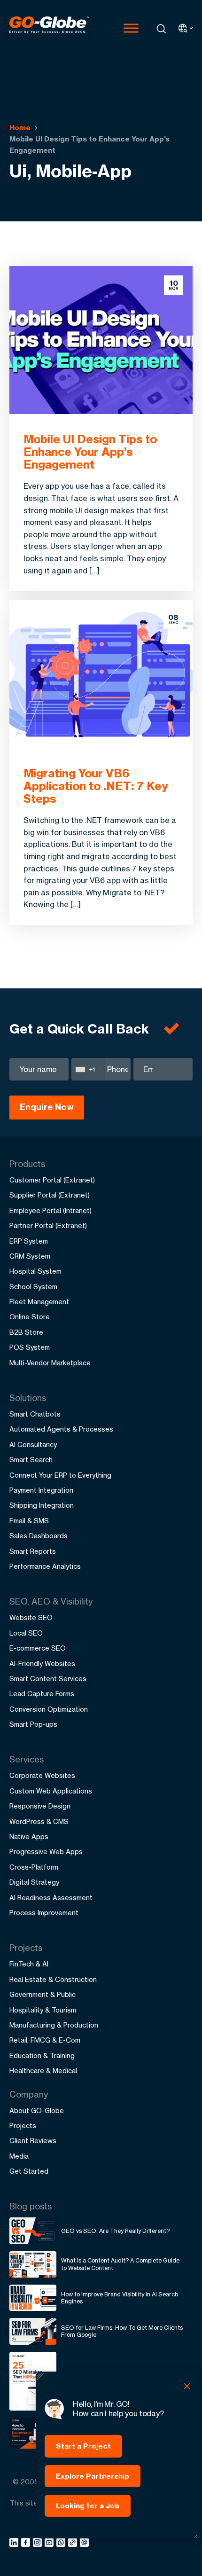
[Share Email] (85, 2544)
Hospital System (35, 1271)
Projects (23, 2126)
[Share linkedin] (15, 2544)
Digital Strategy (34, 1882)
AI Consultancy (33, 1445)
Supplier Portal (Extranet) (50, 1195)
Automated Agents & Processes (61, 1429)
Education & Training (42, 2055)
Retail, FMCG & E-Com (45, 2040)
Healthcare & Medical (43, 2071)
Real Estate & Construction (53, 1979)
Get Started (29, 2171)
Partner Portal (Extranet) (48, 1225)
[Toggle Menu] (131, 28)
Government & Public (43, 1994)
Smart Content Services (48, 1679)
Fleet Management (39, 1302)
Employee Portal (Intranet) (50, 1210)
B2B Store (26, 1332)
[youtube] (50, 2544)
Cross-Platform (34, 1867)
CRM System (30, 1256)
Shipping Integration (42, 1505)
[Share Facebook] (27, 2544)
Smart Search (31, 1460)
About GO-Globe (37, 2110)
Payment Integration (41, 1490)
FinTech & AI (29, 1964)
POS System (30, 1347)
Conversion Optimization (49, 1709)
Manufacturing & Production (54, 2025)
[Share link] (73, 2543)
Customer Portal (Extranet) (52, 1180)
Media (19, 2156)
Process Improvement (44, 1913)
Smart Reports (33, 1551)
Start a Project (83, 2446)
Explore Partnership (93, 2476)
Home (20, 128)
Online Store (30, 1317)
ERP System (29, 1241)
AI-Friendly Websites (42, 1664)
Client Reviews (33, 2141)
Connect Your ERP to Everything (60, 1475)
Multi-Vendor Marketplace (50, 1363)
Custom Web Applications (51, 1791)
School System (33, 1287)
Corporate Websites (42, 1775)
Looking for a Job (88, 2506)
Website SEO (31, 1617)
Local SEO (26, 1633)
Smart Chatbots (35, 1414)
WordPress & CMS (39, 1821)
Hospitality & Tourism (43, 2010)
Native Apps (29, 1836)
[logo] (49, 28)
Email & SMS (29, 1521)
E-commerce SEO (38, 1648)
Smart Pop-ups (33, 1724)
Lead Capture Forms (42, 1694)
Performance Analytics (45, 1566)
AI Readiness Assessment (51, 1898)
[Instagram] (39, 2544)
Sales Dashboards (39, 1536)
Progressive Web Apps (46, 1852)
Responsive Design (40, 1806)
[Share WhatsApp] (62, 2544)
